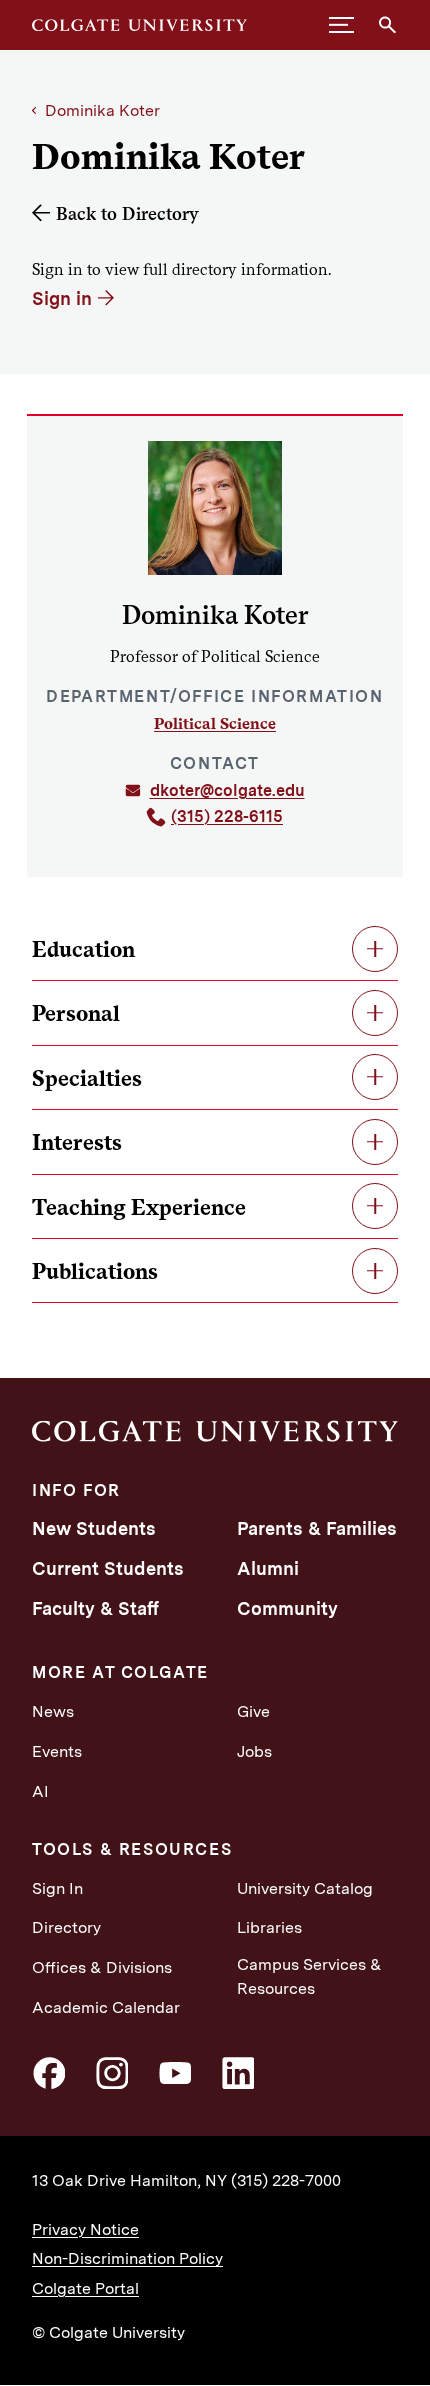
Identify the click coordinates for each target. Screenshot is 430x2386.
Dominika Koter (102, 110)
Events (57, 1751)
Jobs (254, 1751)
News (53, 1711)
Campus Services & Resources (309, 1976)
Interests (77, 1142)
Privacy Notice (85, 2229)
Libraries (269, 1927)
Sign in (62, 298)
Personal (76, 1013)
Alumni (268, 1568)
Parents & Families (317, 1528)
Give (253, 1711)
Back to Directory (127, 213)
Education (83, 949)
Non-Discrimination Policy (127, 2258)
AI (40, 1791)
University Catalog (305, 1888)
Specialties (87, 1078)
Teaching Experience (139, 1207)
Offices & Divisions (102, 1967)
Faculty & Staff (95, 1608)
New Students (94, 1528)
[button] (341, 25)
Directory (66, 1927)
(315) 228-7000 (286, 2180)
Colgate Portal (85, 2288)
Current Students (108, 1568)
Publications (95, 1271)
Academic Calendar (106, 2007)
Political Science (215, 723)
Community (287, 1608)
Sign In (57, 1888)
